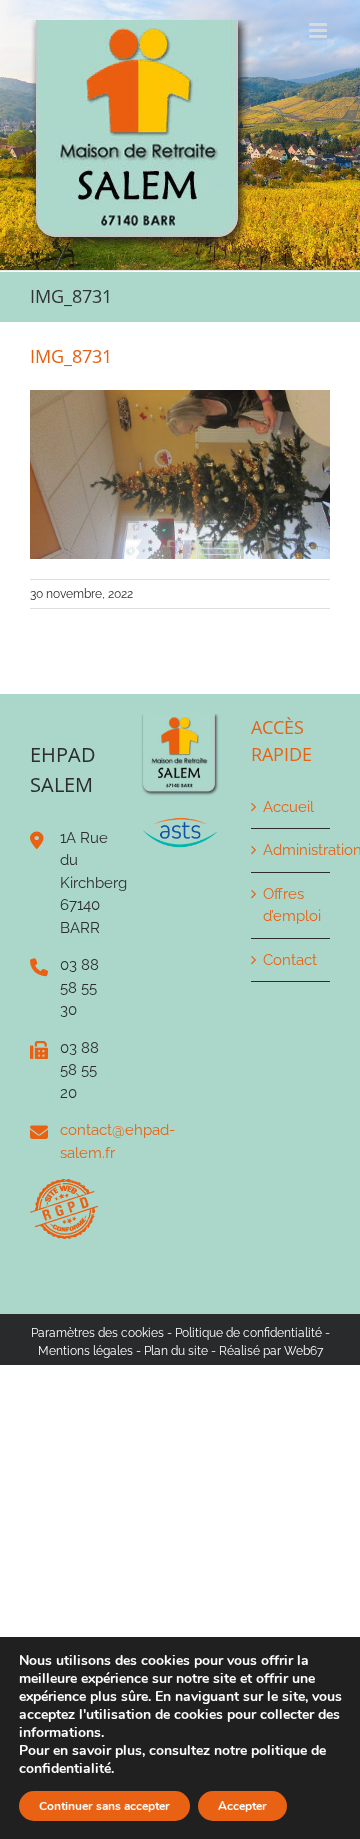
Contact (290, 960)
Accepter (242, 1806)
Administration (291, 850)
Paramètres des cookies (97, 1333)
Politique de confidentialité (248, 1333)
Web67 (303, 1351)
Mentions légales (85, 1351)
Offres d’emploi (291, 905)
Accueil (288, 807)
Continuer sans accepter (104, 1806)
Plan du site (176, 1351)
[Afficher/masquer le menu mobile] (319, 30)
